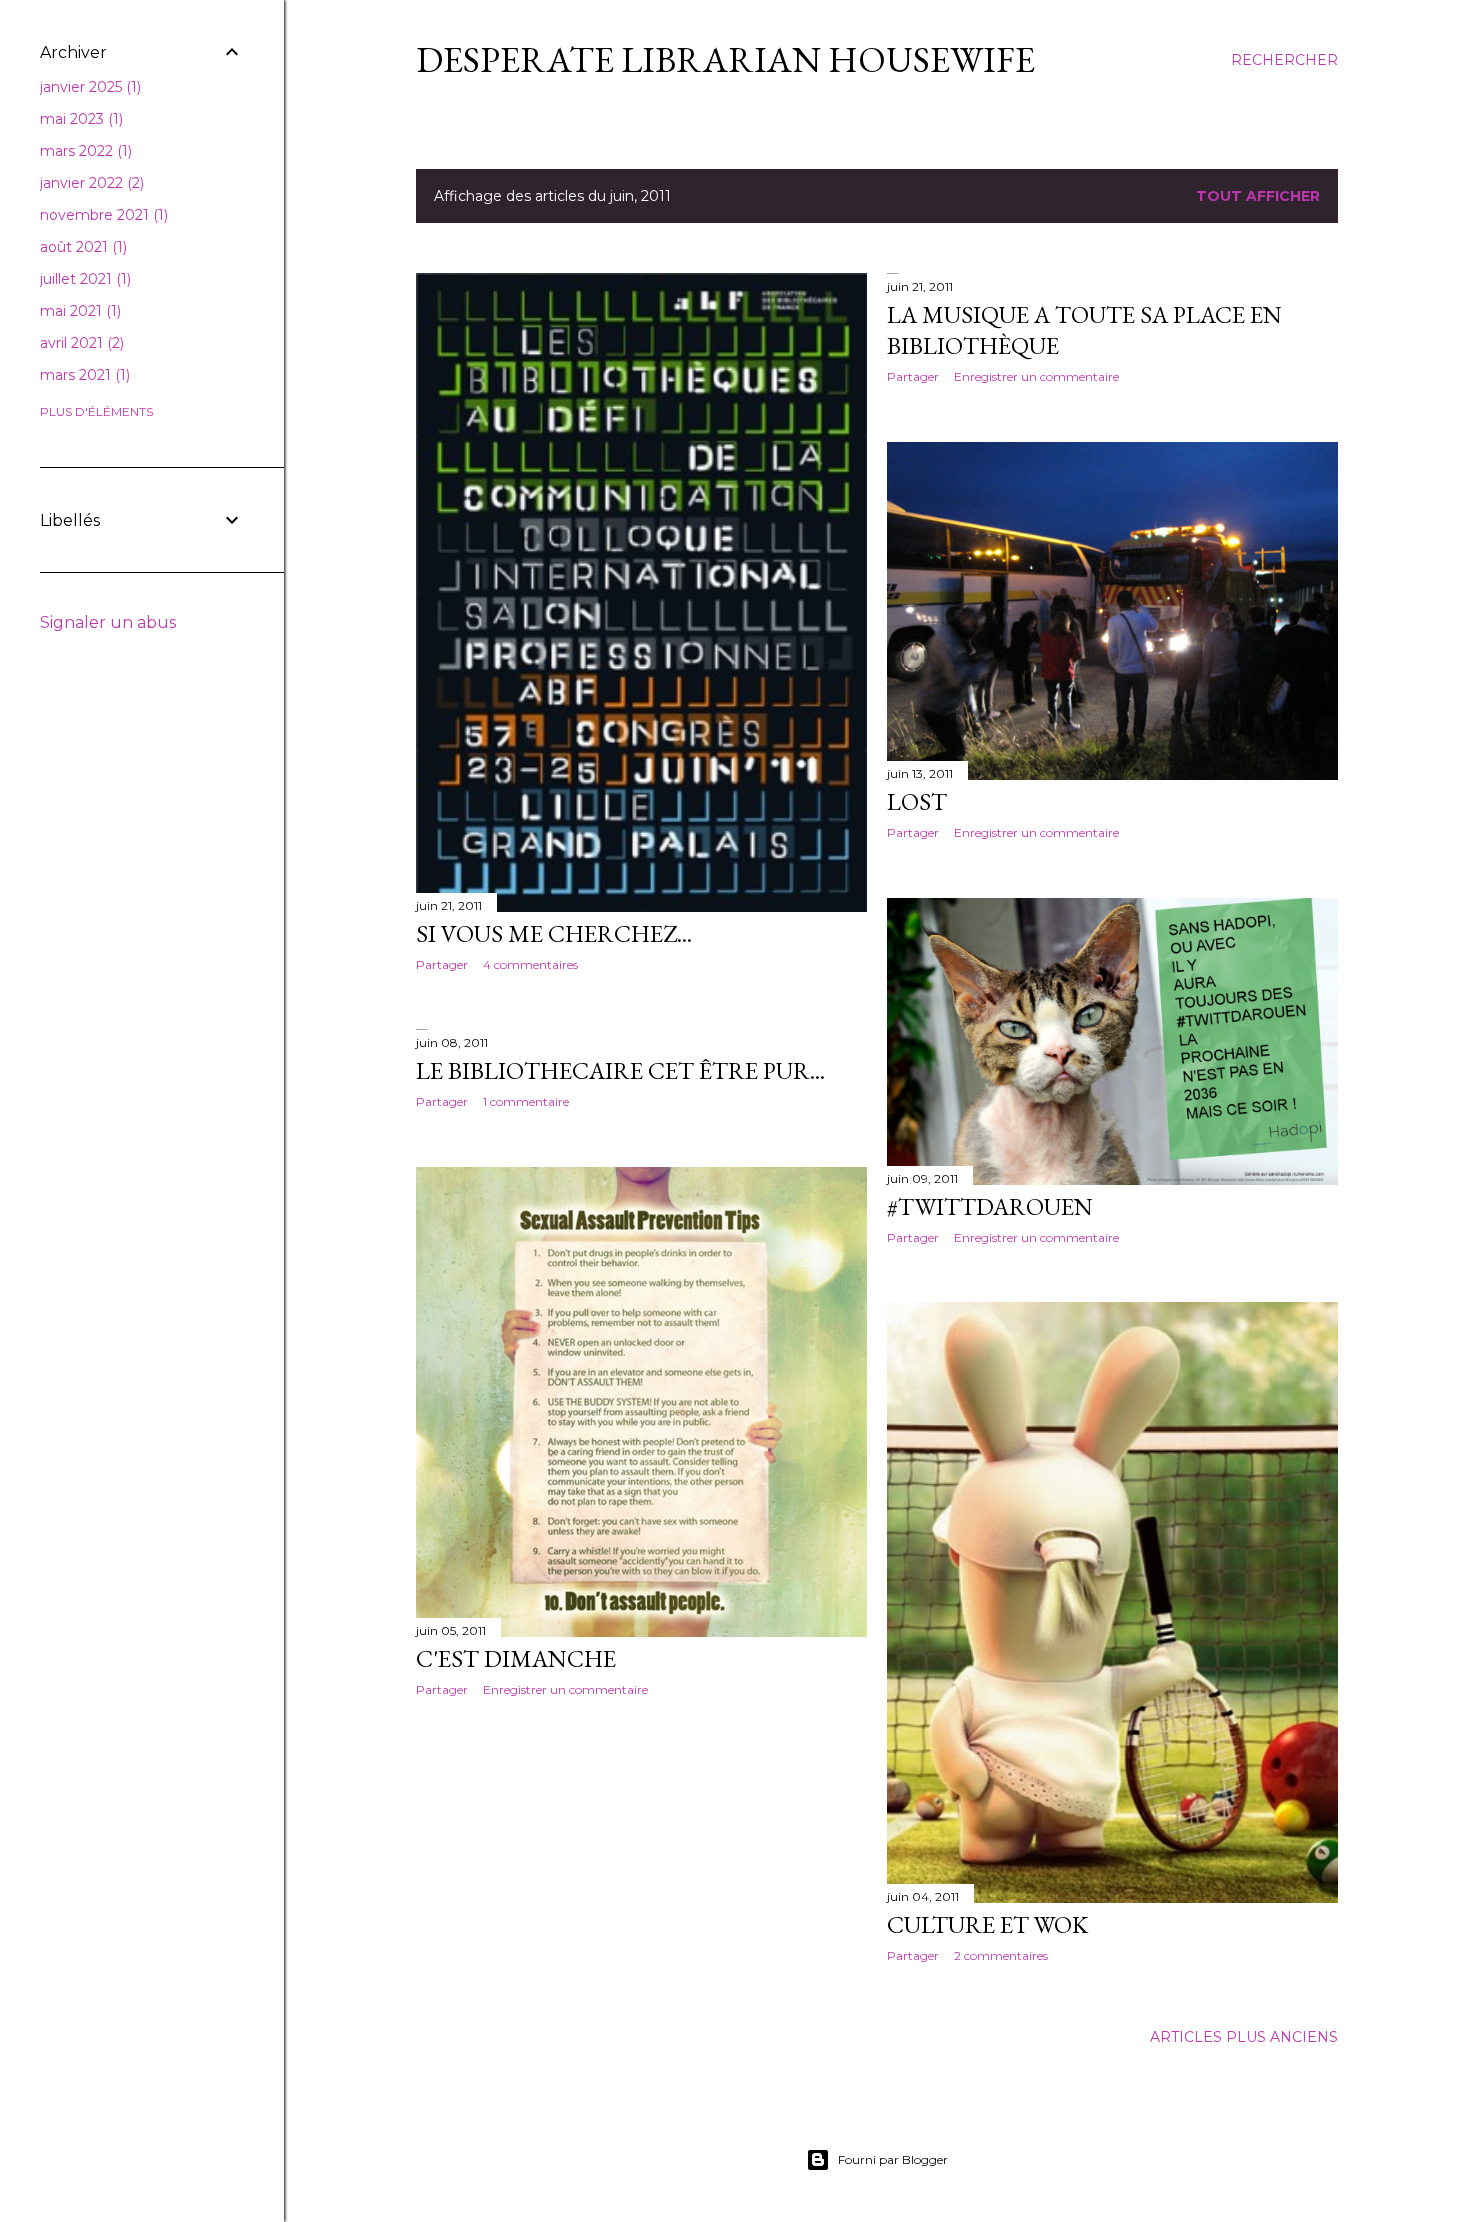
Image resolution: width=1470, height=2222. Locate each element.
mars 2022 (84, 151)
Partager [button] (442, 964)
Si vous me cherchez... (554, 933)
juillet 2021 (83, 279)
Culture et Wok (987, 1924)
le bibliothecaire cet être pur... (620, 1070)
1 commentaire (526, 1101)
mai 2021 (78, 311)
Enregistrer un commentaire (1036, 376)
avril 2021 (80, 343)
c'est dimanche (516, 1658)
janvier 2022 (90, 183)
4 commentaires (530, 964)
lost (917, 801)
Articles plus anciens (1244, 2037)
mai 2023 (79, 119)
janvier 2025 (88, 87)
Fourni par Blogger (893, 2159)
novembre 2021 (102, 215)
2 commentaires (1001, 1955)
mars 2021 (83, 375)
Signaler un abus (108, 622)
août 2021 (81, 247)
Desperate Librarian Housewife (725, 59)
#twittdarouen (990, 1206)
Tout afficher (1258, 196)
